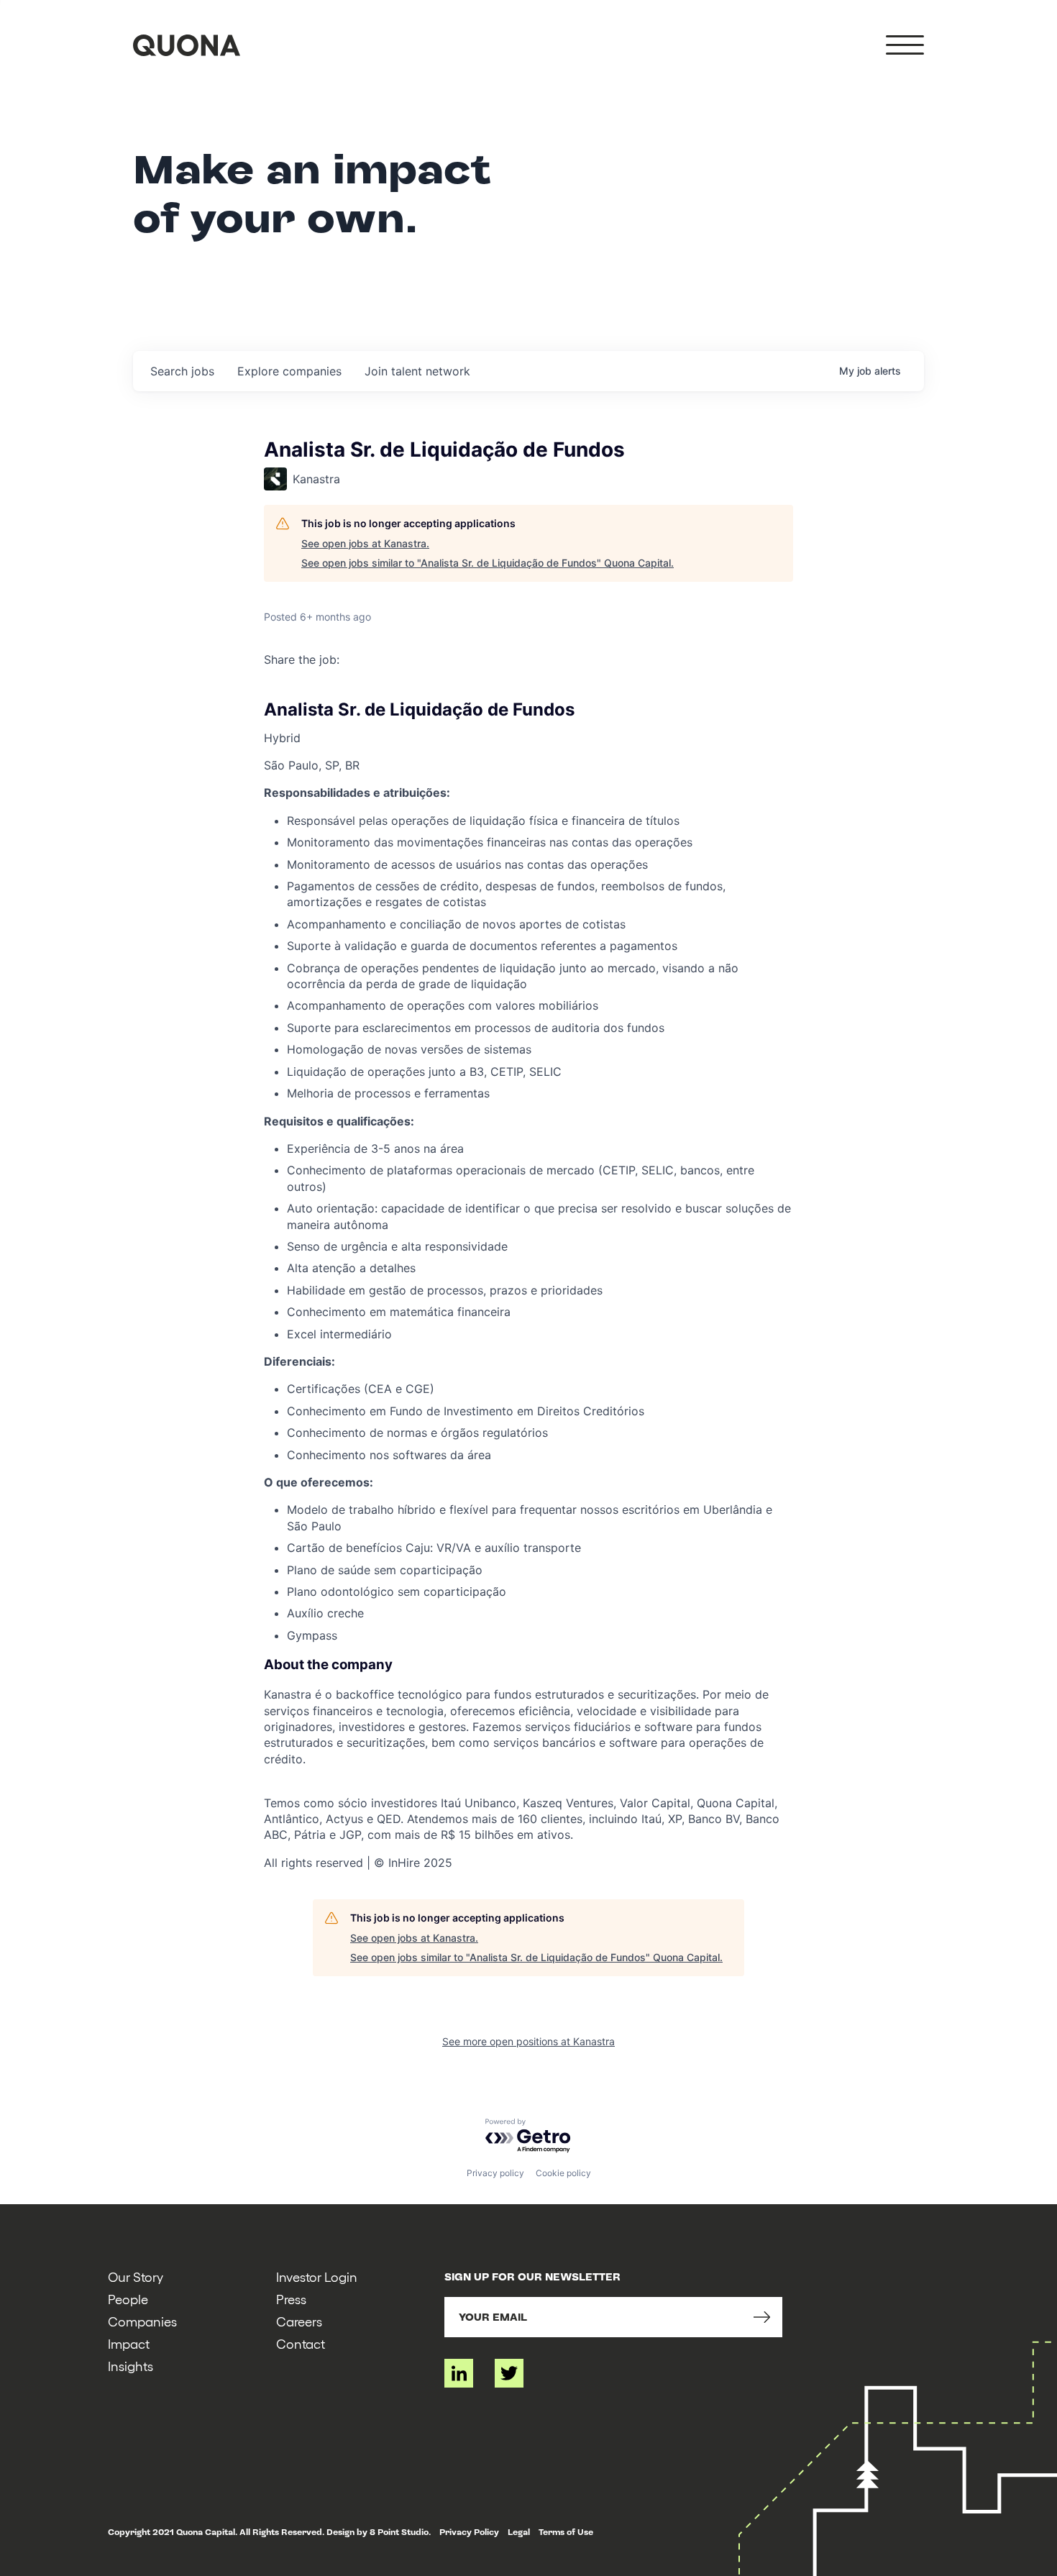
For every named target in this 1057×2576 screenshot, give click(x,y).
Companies (142, 2321)
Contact (301, 2343)
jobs (182, 371)
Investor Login (317, 2276)
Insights (131, 2366)
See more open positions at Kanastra (528, 2041)
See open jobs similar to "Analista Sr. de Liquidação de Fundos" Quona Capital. (488, 563)
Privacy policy (495, 2173)
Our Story (136, 2276)
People (128, 2299)
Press (291, 2299)
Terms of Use (566, 2532)
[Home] (187, 45)
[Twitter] (509, 2373)
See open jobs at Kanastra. (365, 543)
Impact (129, 2343)
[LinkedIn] (459, 2373)
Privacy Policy (469, 2532)
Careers (299, 2321)
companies (289, 371)
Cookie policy (563, 2173)
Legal (519, 2532)
